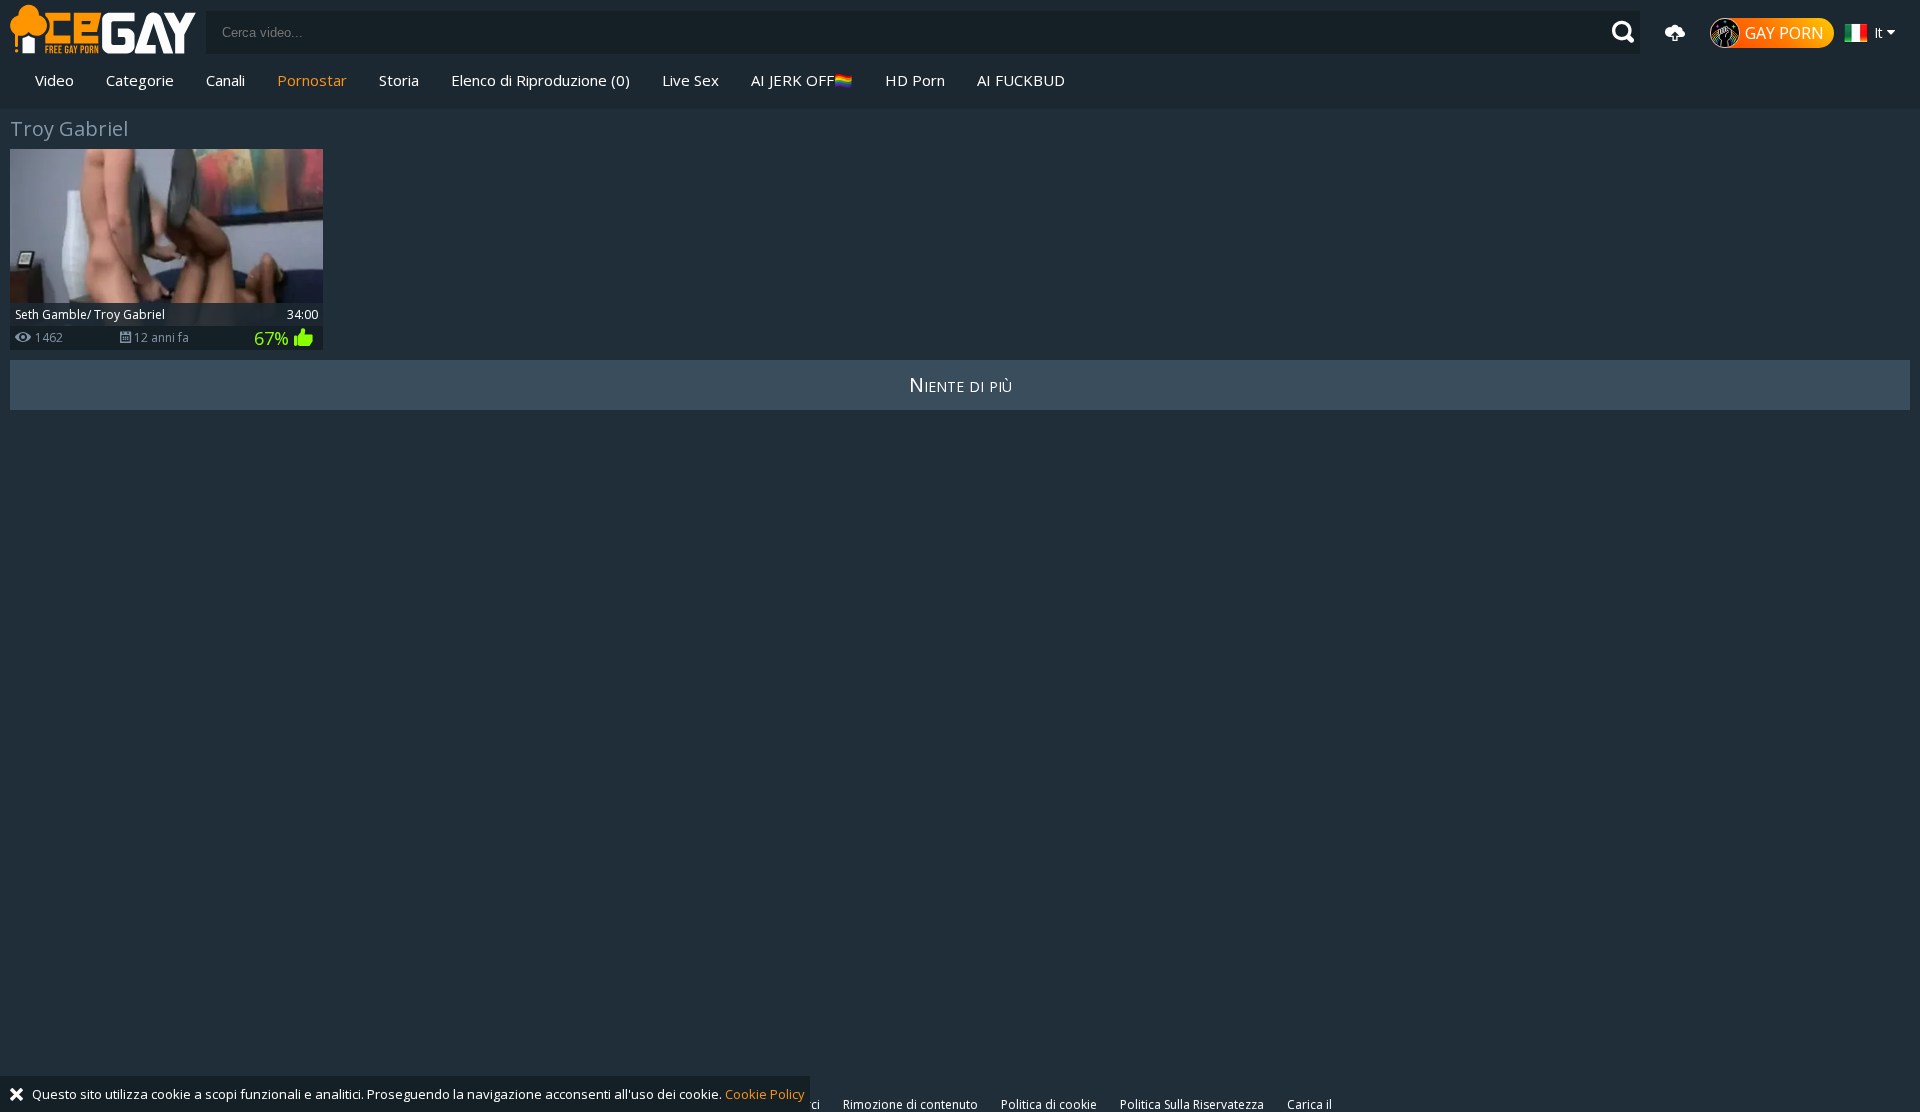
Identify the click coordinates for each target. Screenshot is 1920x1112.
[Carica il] (1675, 33)
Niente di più (960, 384)
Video (54, 80)
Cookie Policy (765, 1094)
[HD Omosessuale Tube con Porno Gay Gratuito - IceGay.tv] (103, 32)
